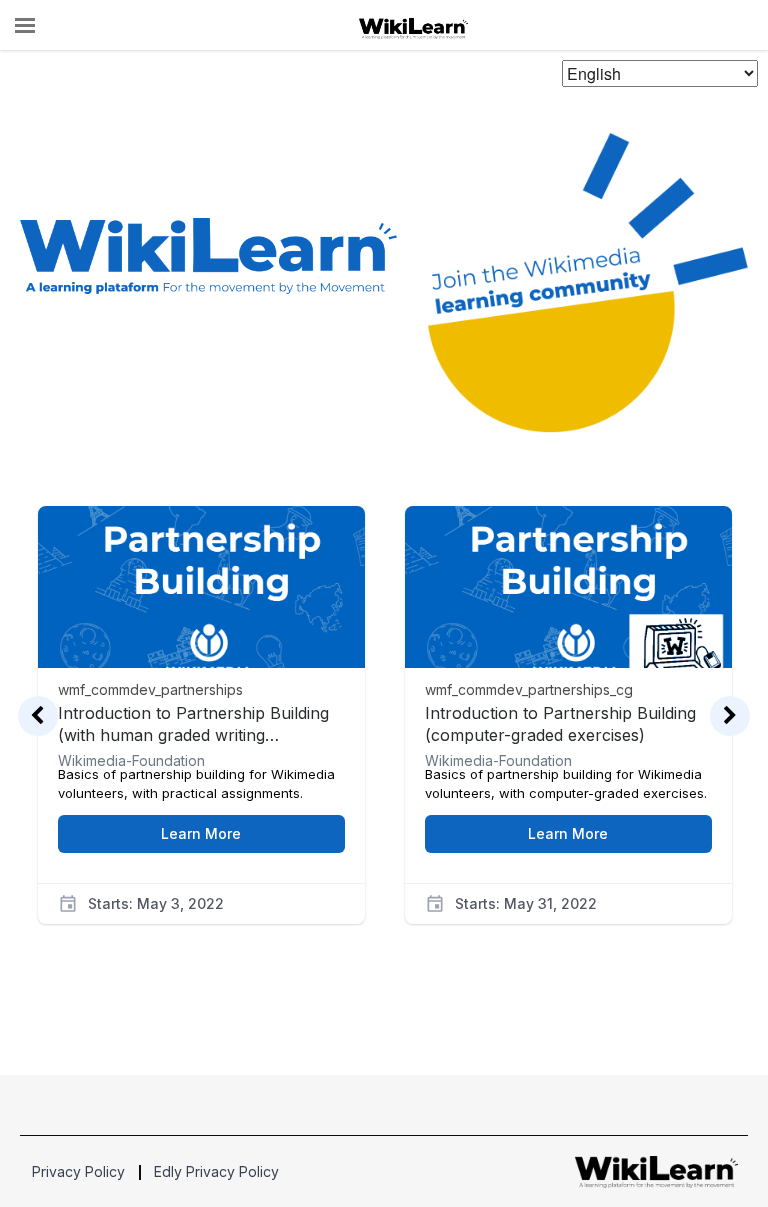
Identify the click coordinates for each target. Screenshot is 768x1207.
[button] (25, 26)
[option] (201, 686)
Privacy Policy (78, 1171)
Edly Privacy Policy (216, 1171)
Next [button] (730, 716)
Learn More (201, 833)
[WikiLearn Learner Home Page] (413, 26)
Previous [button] (38, 716)
